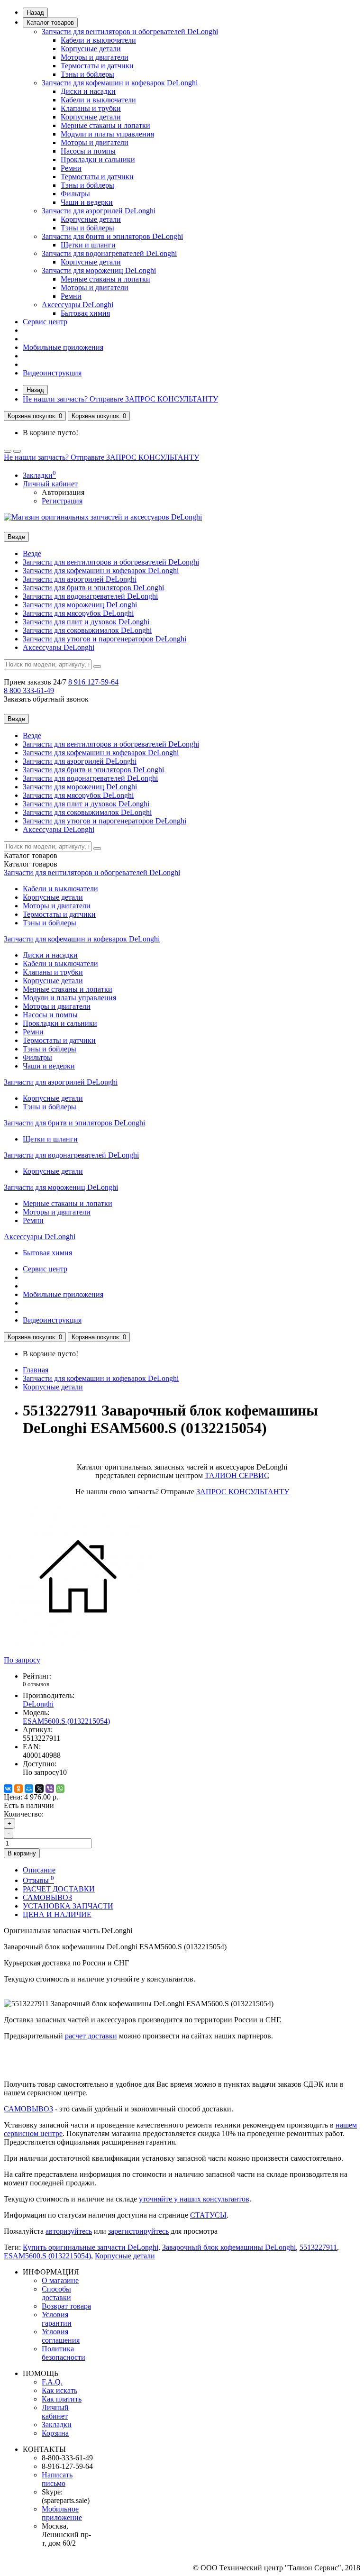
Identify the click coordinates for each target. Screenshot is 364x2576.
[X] (39, 1789)
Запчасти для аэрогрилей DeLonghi (99, 211)
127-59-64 (93, 682)
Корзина (55, 2433)
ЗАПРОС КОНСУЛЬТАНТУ (243, 1492)
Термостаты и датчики (97, 66)
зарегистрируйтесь (138, 2231)
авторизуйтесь (69, 2231)
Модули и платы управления (107, 134)
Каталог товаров (50, 23)
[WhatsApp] (60, 1789)
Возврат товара (66, 2306)
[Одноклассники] (18, 1789)
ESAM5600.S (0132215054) (47, 2256)
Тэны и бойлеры (87, 74)
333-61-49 (29, 690)
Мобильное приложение (62, 2513)
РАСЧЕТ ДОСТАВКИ (59, 1889)
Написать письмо (57, 2479)
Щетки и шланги (88, 245)
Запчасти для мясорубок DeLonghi (78, 613)
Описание (39, 1870)
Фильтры (75, 194)
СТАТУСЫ (208, 2215)
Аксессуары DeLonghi (77, 305)
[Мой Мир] (29, 1789)
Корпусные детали (91, 49)
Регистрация (62, 501)
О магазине (60, 2280)
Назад (35, 13)
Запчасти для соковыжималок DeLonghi (87, 630)
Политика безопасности (64, 2353)
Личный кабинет (55, 2412)
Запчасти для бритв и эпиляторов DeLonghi (112, 236)
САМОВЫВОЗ (47, 1897)
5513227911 (318, 2247)
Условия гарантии (57, 2319)
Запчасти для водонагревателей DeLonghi (109, 253)
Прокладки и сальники (98, 160)
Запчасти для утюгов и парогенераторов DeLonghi (105, 639)
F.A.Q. (52, 2382)
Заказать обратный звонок (46, 699)
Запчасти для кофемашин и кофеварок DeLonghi (120, 83)
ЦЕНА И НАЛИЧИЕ (57, 1914)
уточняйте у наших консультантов (194, 2199)
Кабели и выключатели (98, 40)
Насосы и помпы (88, 151)
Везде (32, 553)
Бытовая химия (85, 313)
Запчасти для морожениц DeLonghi (99, 270)
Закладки (57, 2425)
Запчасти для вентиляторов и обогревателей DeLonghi (130, 32)
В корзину (22, 1853)
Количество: (24, 1814)
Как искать (59, 2390)
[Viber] (50, 1789)
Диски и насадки (88, 91)
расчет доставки (91, 2036)
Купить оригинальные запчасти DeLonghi (91, 2247)
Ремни (71, 168)
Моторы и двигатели (95, 57)
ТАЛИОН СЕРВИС (237, 1475)
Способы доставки (56, 2293)
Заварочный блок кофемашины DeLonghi (229, 2247)
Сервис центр (45, 322)
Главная (36, 1370)
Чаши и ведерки (87, 202)
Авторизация (63, 492)
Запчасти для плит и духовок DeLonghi (86, 622)
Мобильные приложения (63, 347)
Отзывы (38, 1880)
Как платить (62, 2399)
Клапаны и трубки (91, 108)
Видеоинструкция (52, 373)
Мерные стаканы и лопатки (105, 125)
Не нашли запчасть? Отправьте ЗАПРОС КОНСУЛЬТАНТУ (120, 399)
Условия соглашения (61, 2336)
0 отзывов (36, 1684)
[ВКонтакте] (8, 1789)
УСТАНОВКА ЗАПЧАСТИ (68, 1906)
